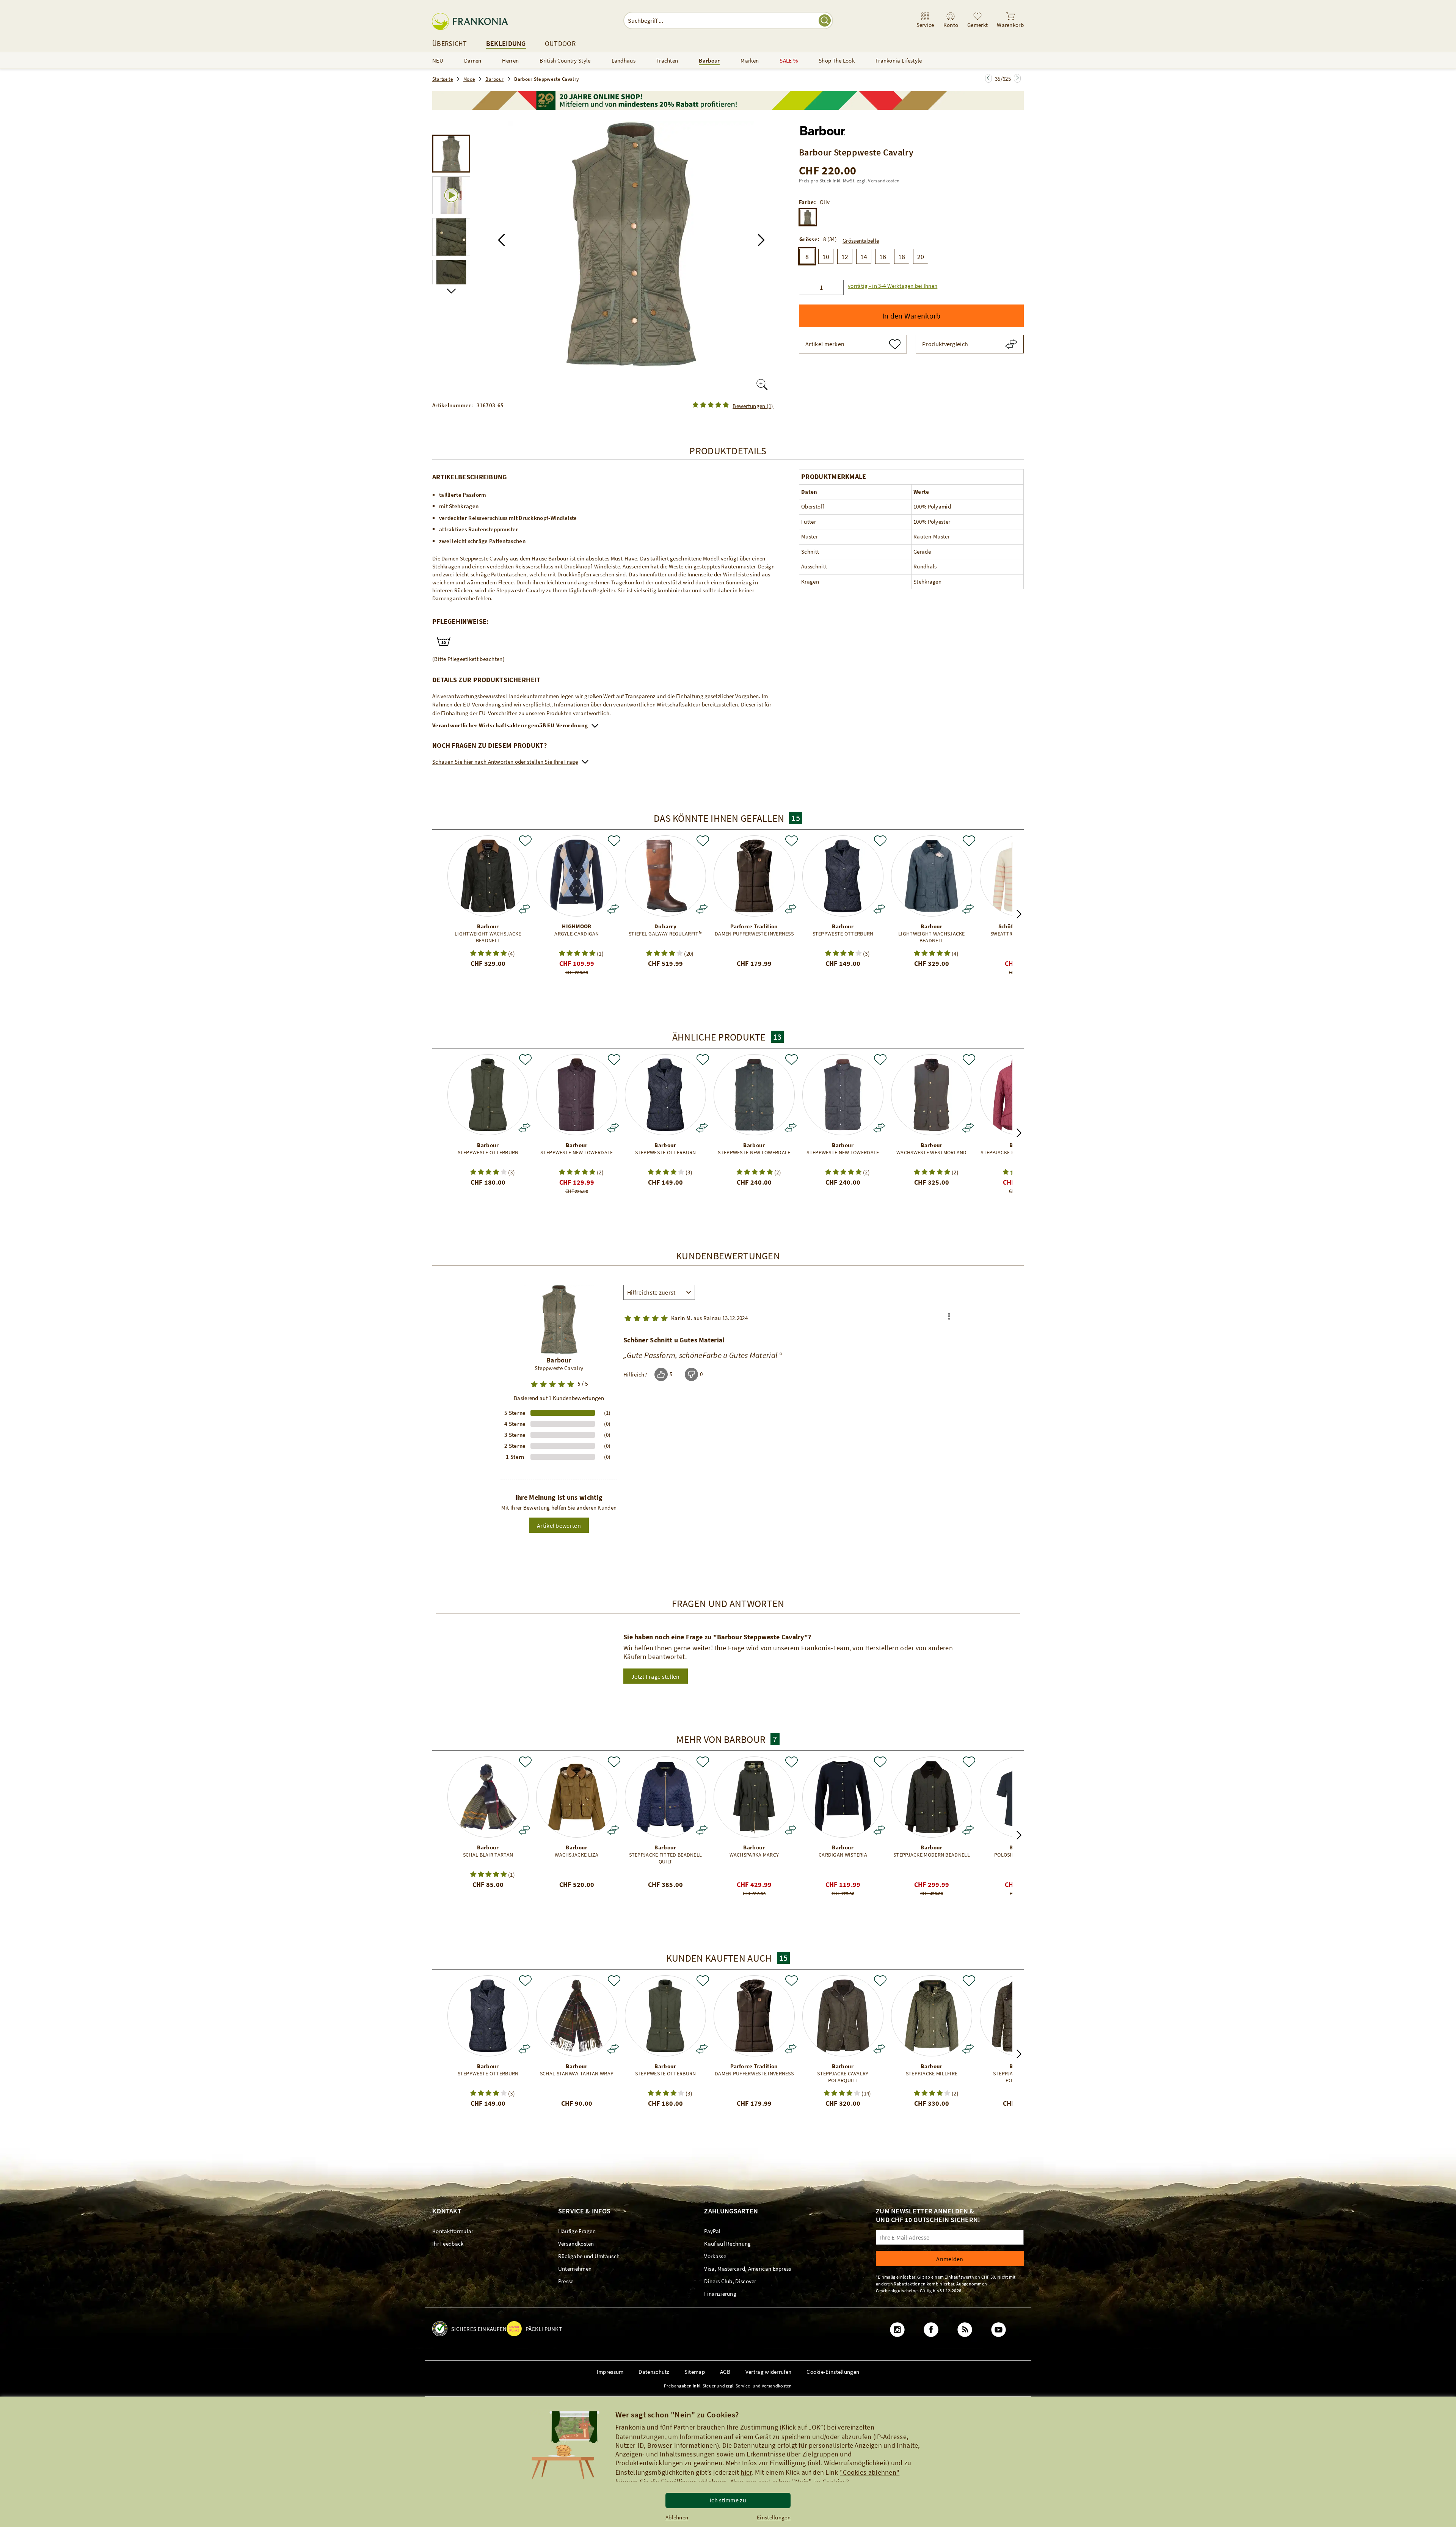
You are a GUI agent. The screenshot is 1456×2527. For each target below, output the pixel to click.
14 (864, 256)
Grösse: (809, 239)
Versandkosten (884, 181)
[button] (501, 240)
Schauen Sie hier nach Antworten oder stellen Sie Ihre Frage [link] (505, 762)
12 (845, 256)
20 (921, 256)
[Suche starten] (825, 20)
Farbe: (807, 202)
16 (883, 256)
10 (826, 256)
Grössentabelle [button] (861, 240)
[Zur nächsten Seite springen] (988, 78)
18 (902, 256)
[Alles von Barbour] (823, 129)
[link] (925, 20)
